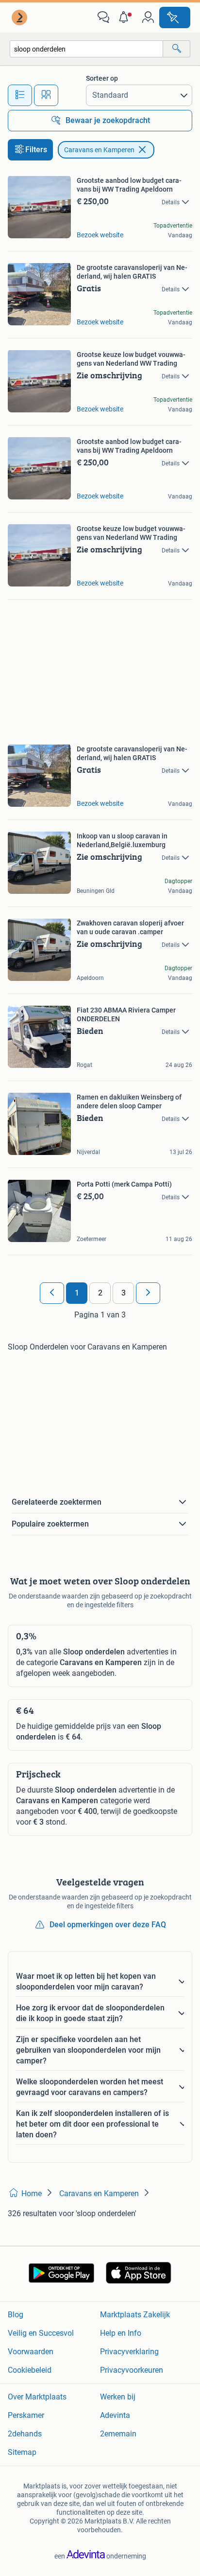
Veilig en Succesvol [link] (41, 2333)
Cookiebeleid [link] (30, 2370)
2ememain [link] (118, 2434)
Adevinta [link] (115, 2415)
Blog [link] (16, 2315)
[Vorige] (52, 1293)
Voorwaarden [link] (31, 2352)
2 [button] (100, 1293)
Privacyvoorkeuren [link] (132, 2370)
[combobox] (86, 49)
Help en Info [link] (121, 2333)
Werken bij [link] (118, 2397)
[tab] (20, 95)
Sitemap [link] (22, 2452)
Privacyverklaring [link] (129, 2352)
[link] (20, 18)
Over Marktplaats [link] (37, 2397)
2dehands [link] (25, 2434)
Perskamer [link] (26, 2415)
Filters (36, 150)
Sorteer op (102, 78)
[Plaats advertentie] (175, 18)
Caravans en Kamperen (99, 150)
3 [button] (124, 1293)
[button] (126, 18)
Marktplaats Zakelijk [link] (135, 2315)
